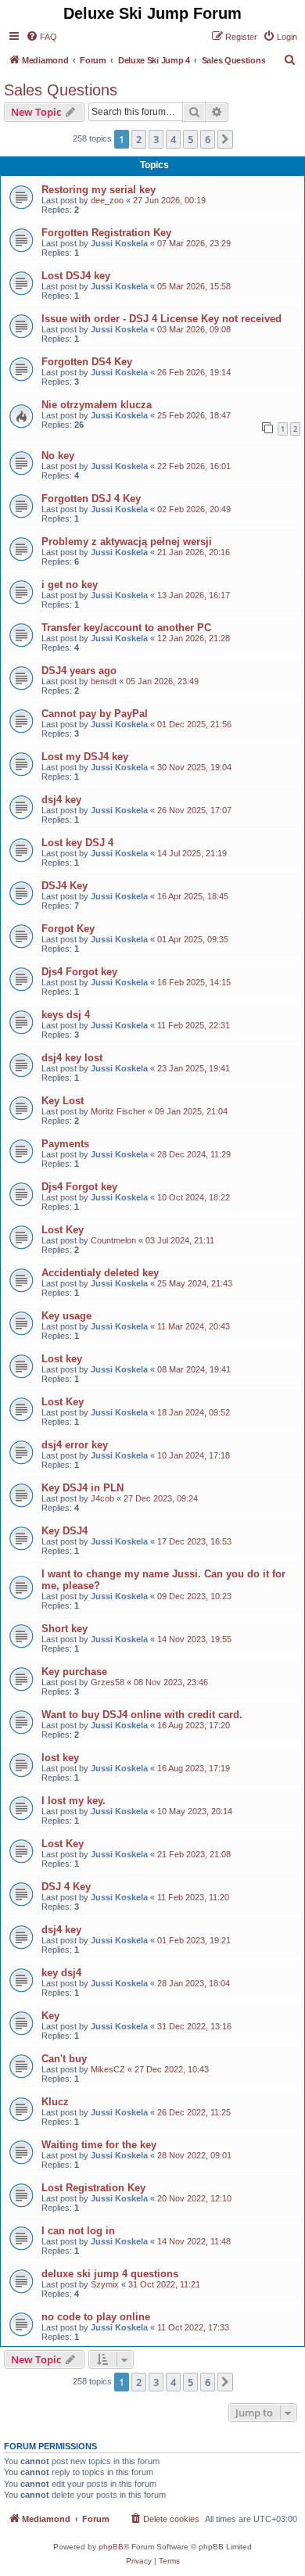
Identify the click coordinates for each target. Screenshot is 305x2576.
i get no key (70, 585)
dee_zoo (107, 200)
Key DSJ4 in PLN (83, 1488)
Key (50, 2016)
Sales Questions (61, 90)
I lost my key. (74, 1801)
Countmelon (113, 1240)
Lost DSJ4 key (76, 276)
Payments (65, 1144)
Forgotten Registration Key (106, 233)
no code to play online (96, 2317)
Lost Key (63, 1230)
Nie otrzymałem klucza (97, 405)
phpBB (111, 2547)
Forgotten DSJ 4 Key (91, 499)
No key (58, 456)
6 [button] (208, 139)
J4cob (102, 1498)
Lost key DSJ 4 (77, 843)
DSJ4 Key (65, 886)
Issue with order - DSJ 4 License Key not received (161, 319)
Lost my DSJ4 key (85, 757)
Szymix (105, 2284)
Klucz (55, 2102)
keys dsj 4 (66, 1015)
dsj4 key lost (72, 1058)
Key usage (66, 1316)
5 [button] (190, 139)
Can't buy (64, 2059)
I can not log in (78, 2231)
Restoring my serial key (99, 190)
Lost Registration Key (93, 2188)
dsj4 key (61, 800)
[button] (225, 139)
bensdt (104, 681)
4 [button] (173, 139)
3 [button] (156, 139)
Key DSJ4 (65, 1531)
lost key (60, 1758)
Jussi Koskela (119, 243)
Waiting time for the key (99, 2145)
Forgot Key (68, 929)
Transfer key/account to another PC (126, 628)
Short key (65, 1629)
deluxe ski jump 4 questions (110, 2274)
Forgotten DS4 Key (87, 362)
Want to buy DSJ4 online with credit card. (142, 1715)
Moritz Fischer (118, 1111)
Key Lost (63, 1101)
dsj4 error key (75, 1445)
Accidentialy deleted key (100, 1273)
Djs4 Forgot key (79, 972)
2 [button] (139, 139)
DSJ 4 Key (66, 1887)
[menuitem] (41, 37)
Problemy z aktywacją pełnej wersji (127, 542)
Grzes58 (108, 1682)
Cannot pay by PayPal (95, 714)
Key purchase (74, 1672)
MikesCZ (108, 2069)
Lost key (62, 1359)
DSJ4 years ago (79, 671)
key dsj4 (61, 1973)
